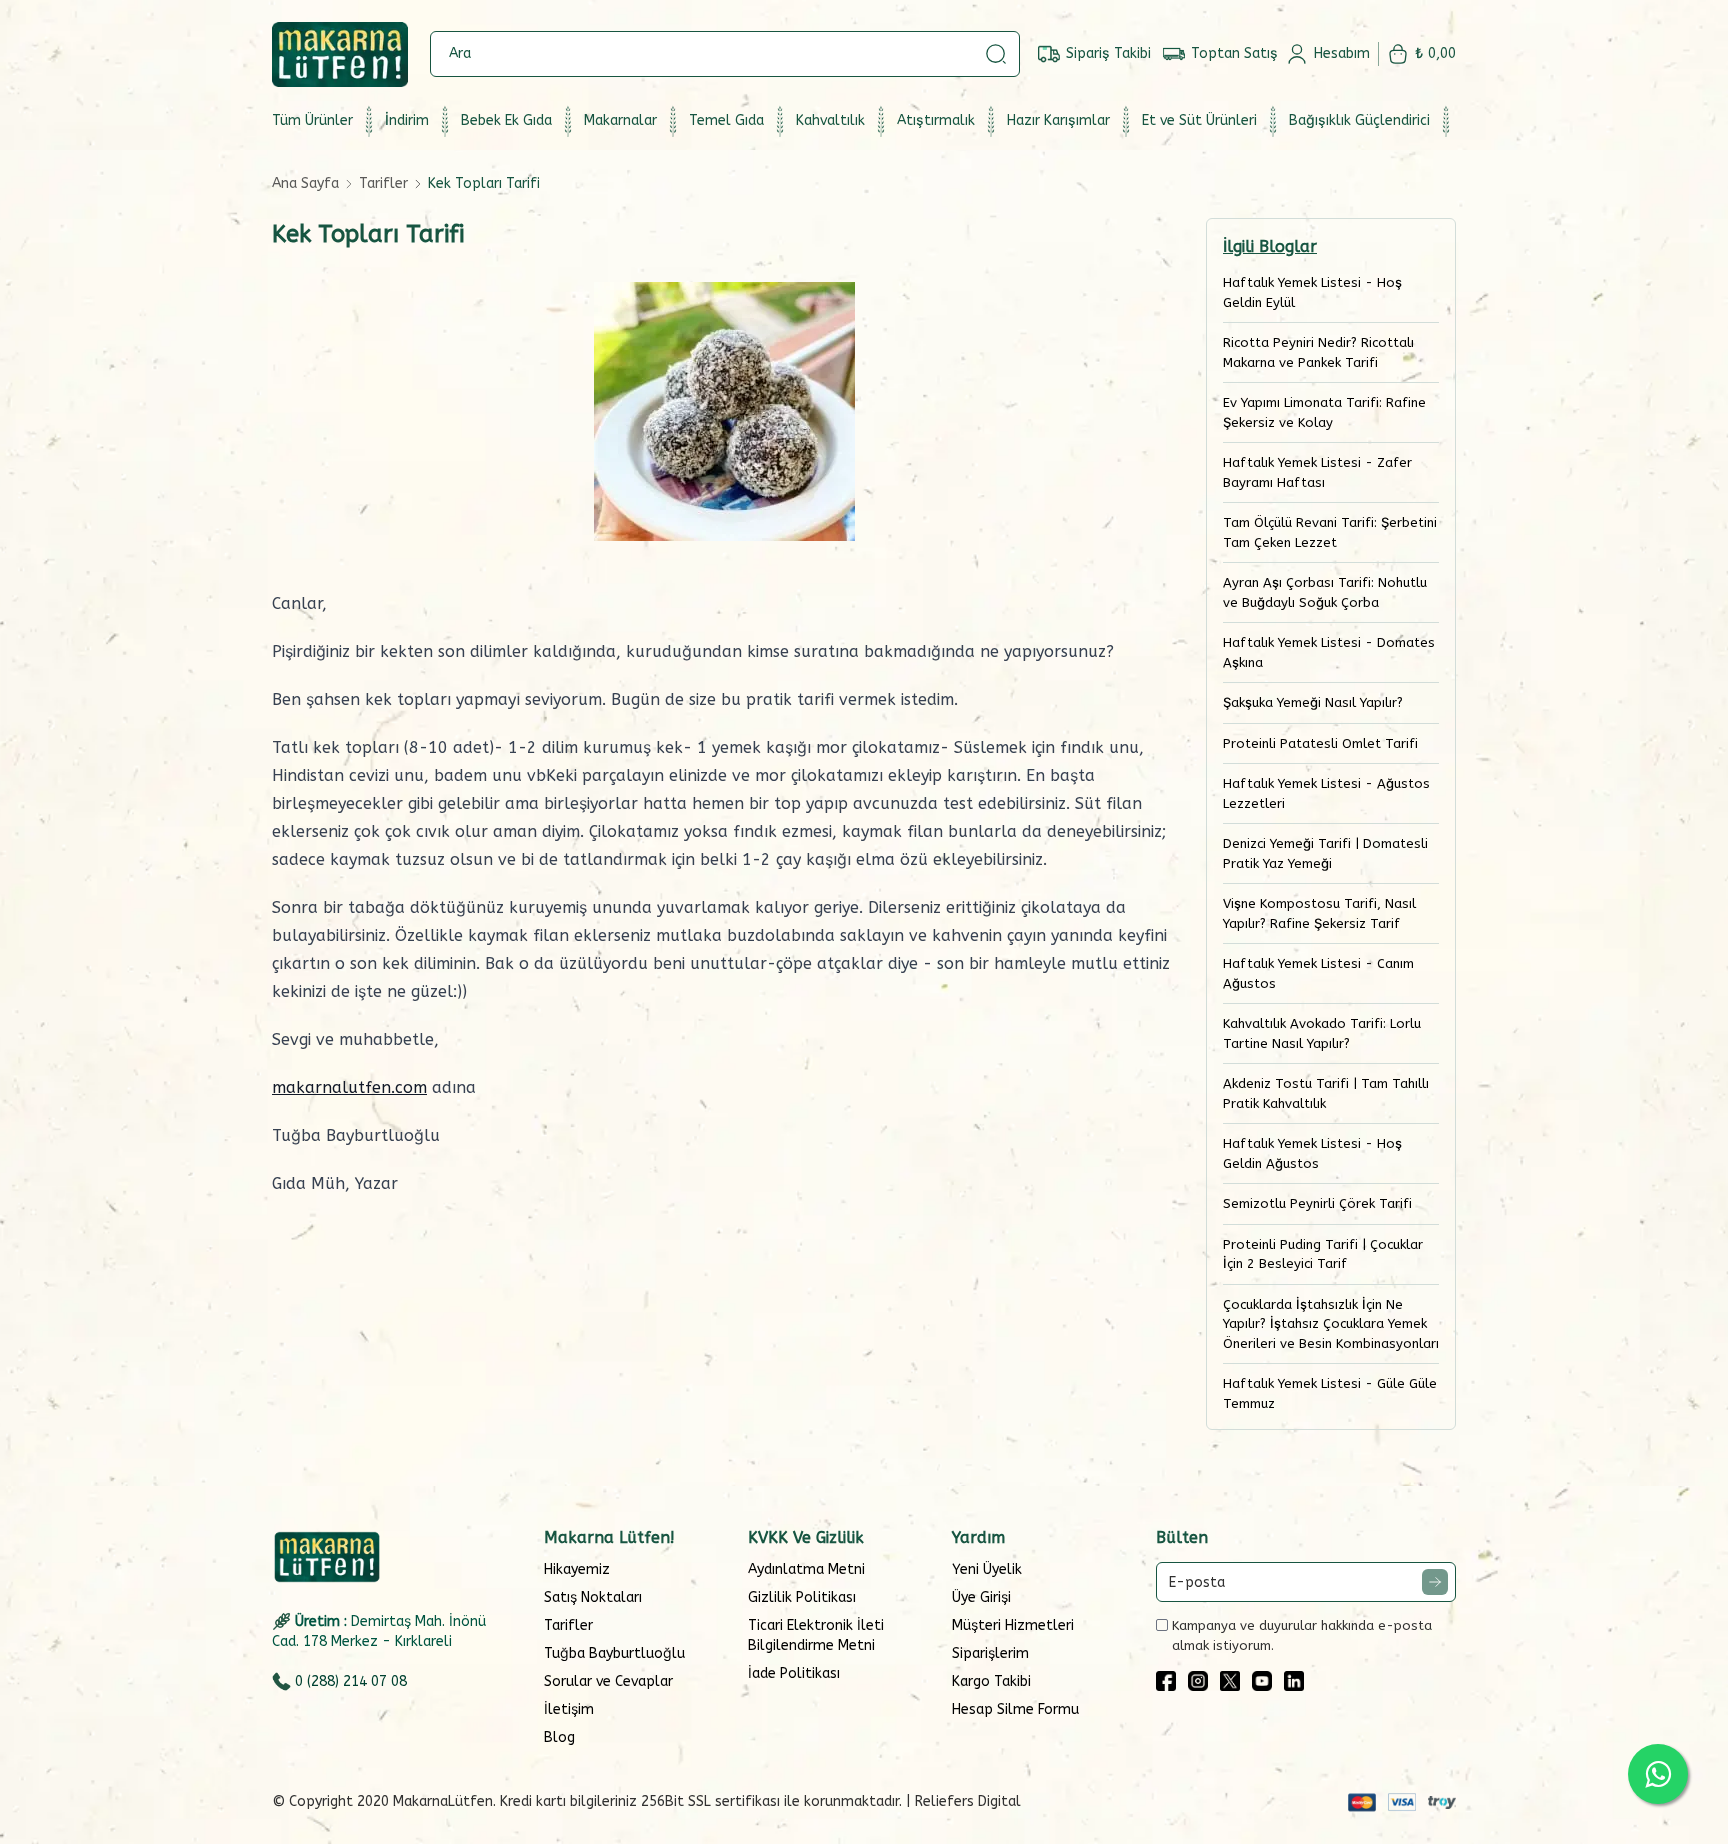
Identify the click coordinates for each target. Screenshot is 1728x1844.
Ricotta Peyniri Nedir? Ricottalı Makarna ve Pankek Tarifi (1318, 352)
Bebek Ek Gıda (506, 120)
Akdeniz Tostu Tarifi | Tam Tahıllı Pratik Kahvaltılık (1326, 1093)
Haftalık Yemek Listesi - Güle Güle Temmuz (1330, 1393)
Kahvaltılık (830, 120)
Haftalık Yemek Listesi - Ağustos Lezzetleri (1326, 793)
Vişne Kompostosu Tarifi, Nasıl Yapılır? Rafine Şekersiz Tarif (1319, 913)
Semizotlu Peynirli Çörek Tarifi (1317, 1203)
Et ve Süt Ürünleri (1199, 120)
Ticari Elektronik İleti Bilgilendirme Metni (816, 1635)
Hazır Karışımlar (1058, 120)
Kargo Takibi (991, 1681)
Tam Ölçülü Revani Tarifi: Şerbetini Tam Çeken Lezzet (1330, 532)
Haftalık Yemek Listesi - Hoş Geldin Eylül (1312, 292)
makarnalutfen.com (349, 1087)
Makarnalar (620, 120)
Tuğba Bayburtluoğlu (614, 1653)
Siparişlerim (990, 1653)
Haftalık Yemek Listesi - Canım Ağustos (1318, 973)
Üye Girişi (981, 1597)
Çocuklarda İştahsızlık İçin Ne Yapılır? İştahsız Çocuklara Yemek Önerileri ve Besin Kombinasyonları (1331, 1324)
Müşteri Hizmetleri (1013, 1625)
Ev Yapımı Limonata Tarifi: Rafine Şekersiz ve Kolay (1324, 412)
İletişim (569, 1709)
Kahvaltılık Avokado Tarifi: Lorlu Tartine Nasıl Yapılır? (1322, 1033)
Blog (559, 1737)
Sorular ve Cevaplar (608, 1681)
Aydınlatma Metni (806, 1569)
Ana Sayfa (305, 183)
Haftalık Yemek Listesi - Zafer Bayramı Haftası (1317, 472)
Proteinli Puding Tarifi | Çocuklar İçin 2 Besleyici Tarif (1323, 1254)
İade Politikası (794, 1673)
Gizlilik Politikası (802, 1597)
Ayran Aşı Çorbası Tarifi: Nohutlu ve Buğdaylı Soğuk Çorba (1325, 592)
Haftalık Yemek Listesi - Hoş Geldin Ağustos (1312, 1153)
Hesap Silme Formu (1015, 1709)
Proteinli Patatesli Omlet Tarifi (1320, 743)
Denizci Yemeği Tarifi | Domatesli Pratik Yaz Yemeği (1325, 853)
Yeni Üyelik (987, 1569)
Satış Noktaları (593, 1597)
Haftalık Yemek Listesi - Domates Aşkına (1329, 652)
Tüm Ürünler (312, 120)
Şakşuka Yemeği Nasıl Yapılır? (1313, 702)
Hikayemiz (577, 1569)
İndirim (407, 120)
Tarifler (383, 183)
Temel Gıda (726, 120)
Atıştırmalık (936, 120)
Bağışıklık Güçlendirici (1359, 120)
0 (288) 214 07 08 (351, 1681)
